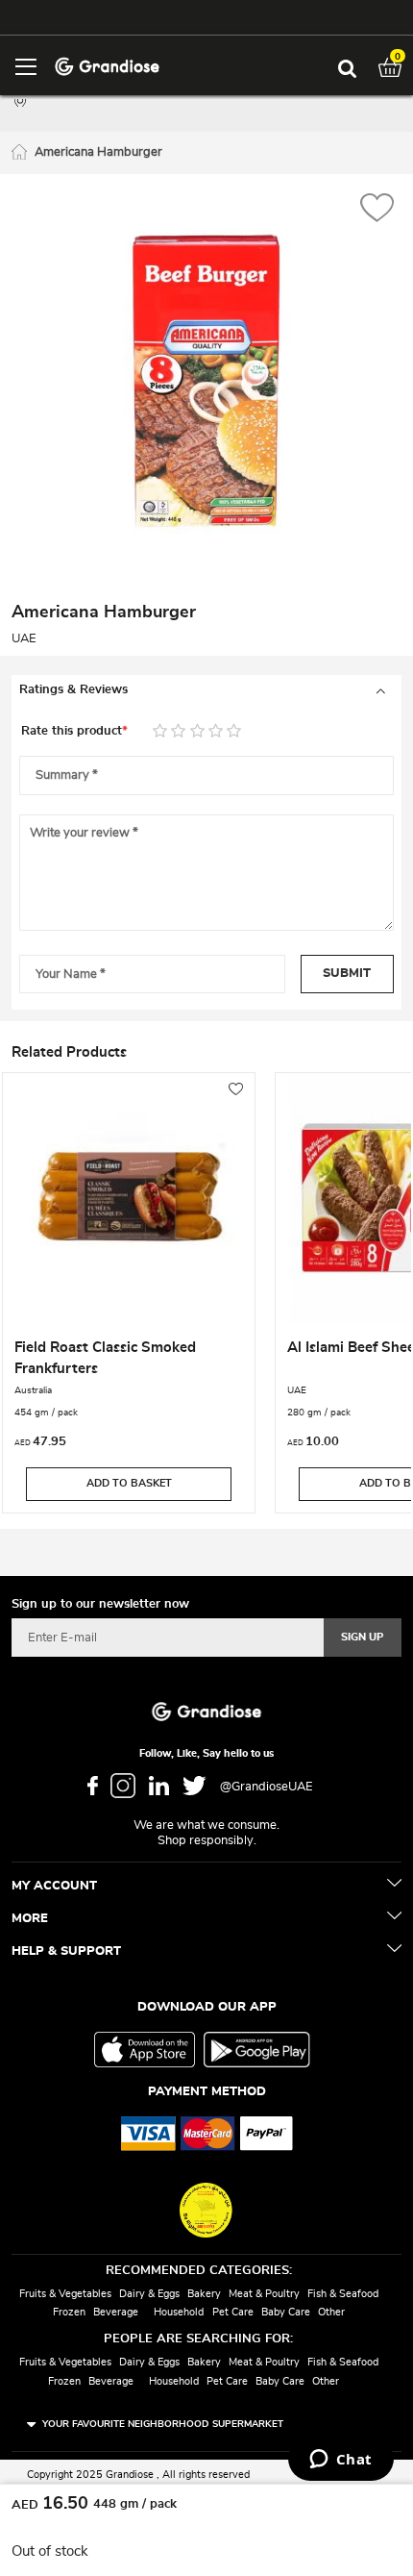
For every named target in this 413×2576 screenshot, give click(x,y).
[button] (377, 210)
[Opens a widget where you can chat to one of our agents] (340, 2461)
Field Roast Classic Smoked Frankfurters (105, 1358)
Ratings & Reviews (73, 690)
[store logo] (107, 65)
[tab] (206, 690)
